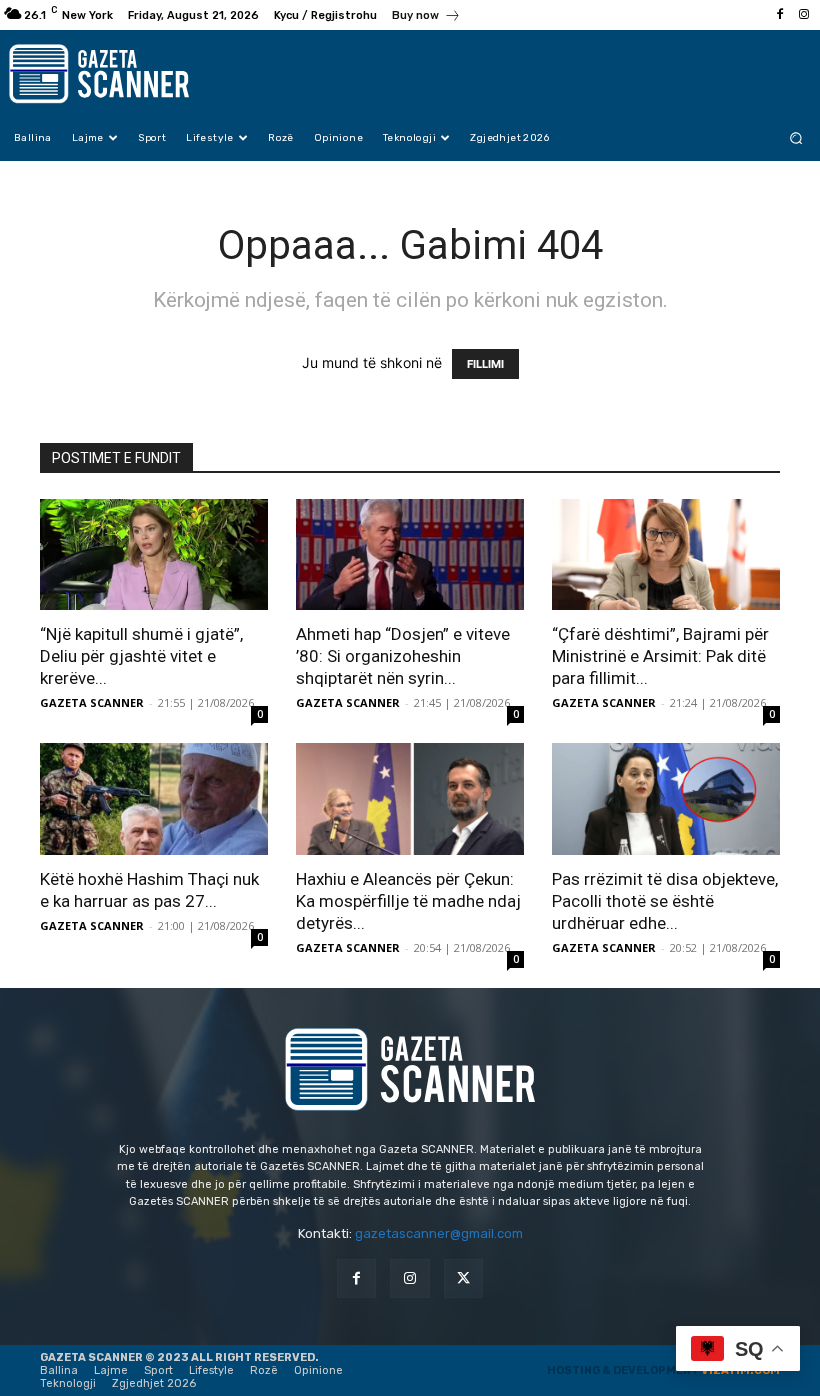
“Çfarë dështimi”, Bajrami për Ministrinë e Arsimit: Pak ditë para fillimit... (660, 656)
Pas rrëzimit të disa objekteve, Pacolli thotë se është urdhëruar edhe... (665, 901)
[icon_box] (426, 17)
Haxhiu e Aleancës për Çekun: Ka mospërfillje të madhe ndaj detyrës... (408, 901)
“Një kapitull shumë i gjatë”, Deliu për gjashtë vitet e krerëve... (141, 656)
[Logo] (120, 74)
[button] (796, 137)
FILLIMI (485, 364)
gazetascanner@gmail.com (439, 1233)
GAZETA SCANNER (92, 702)
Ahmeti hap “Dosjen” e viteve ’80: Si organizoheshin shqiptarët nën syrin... (403, 656)
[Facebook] (780, 15)
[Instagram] (804, 15)
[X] (463, 1278)
